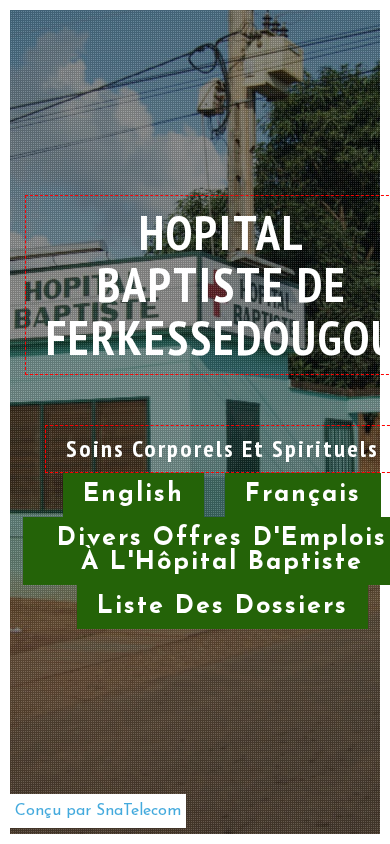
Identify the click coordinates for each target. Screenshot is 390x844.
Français (303, 494)
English (133, 494)
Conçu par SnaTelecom (98, 811)
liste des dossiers (222, 606)
